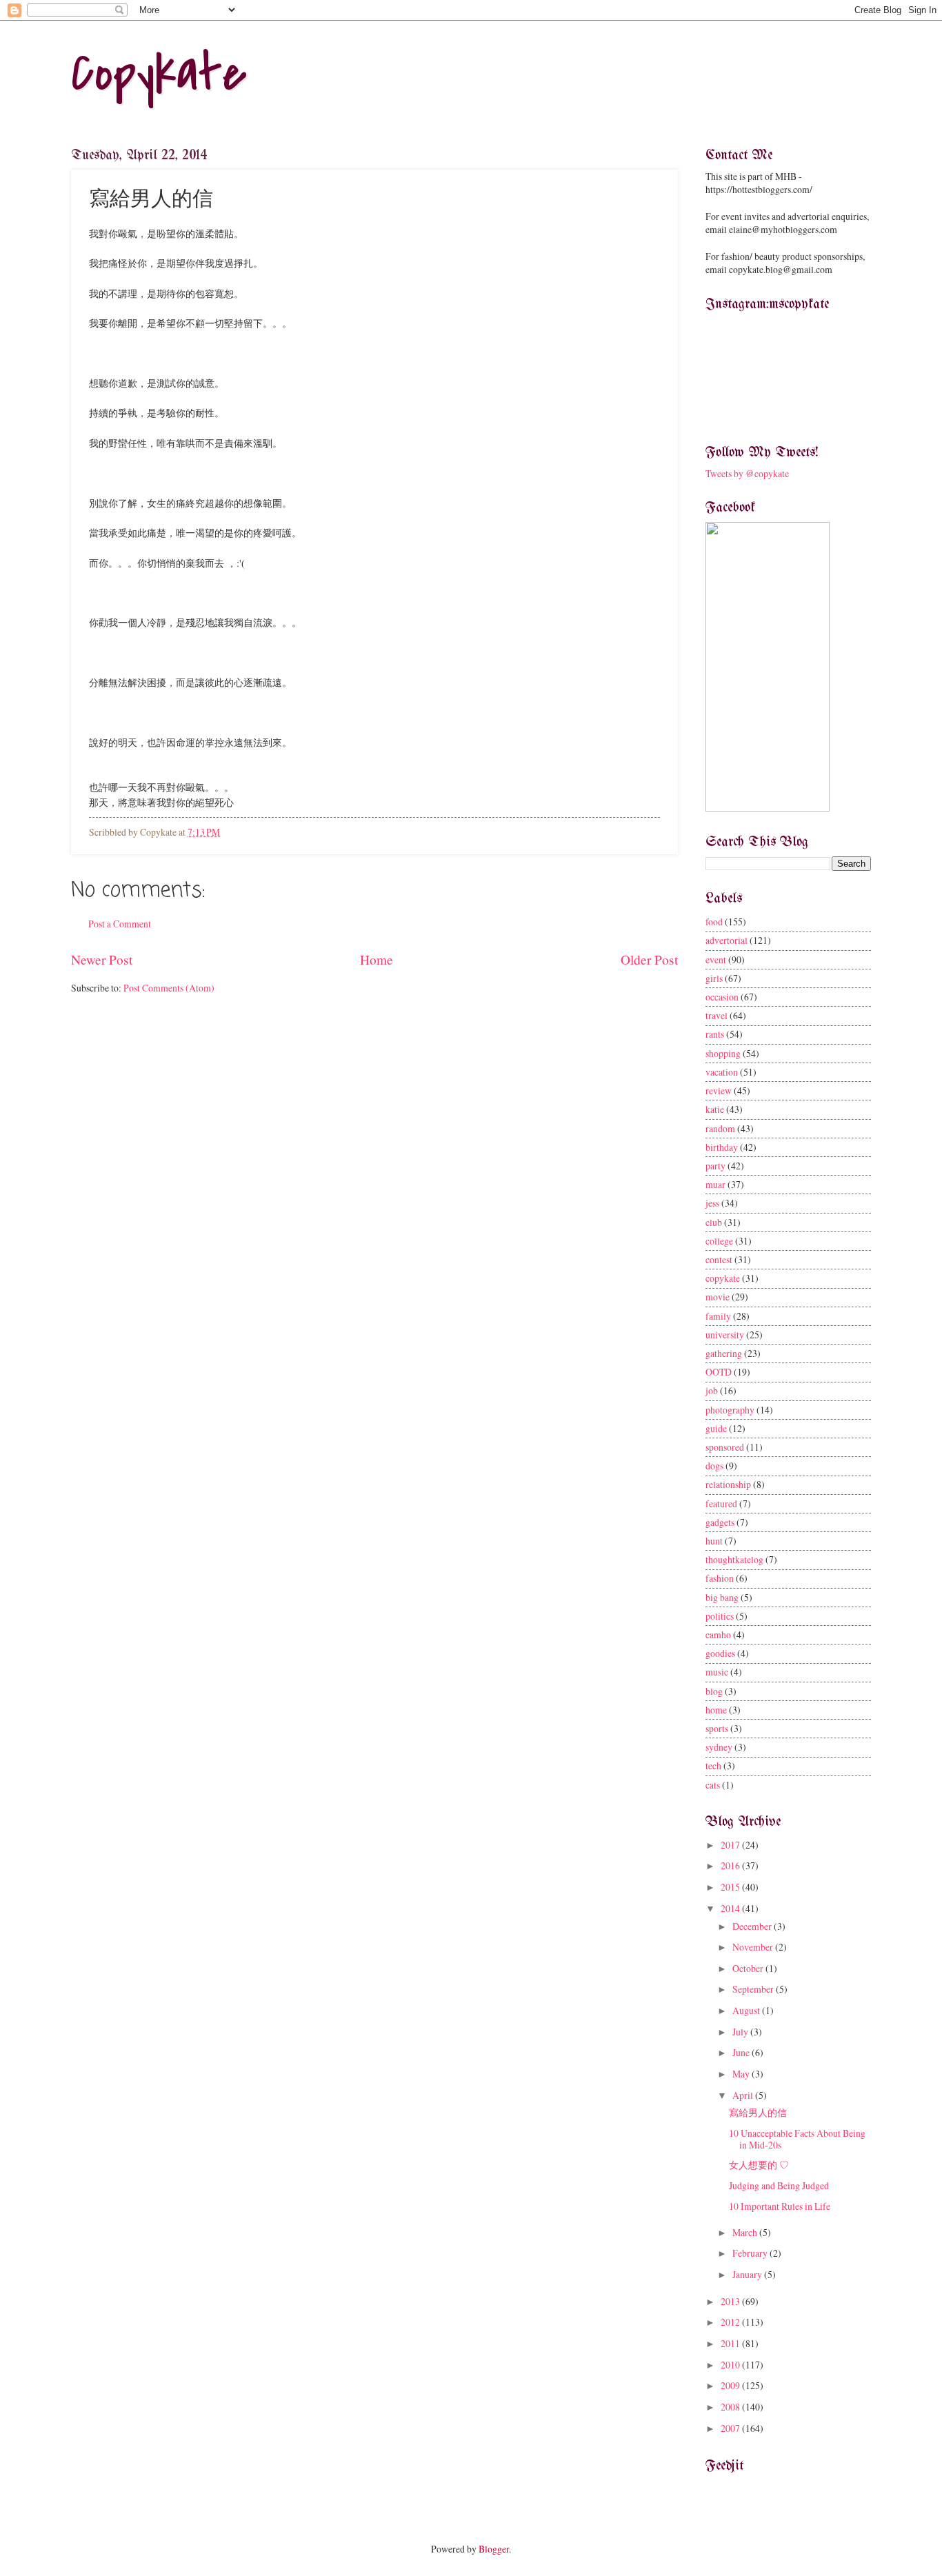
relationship (728, 1484)
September (754, 1989)
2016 (731, 1865)
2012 (731, 2322)
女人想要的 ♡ (759, 2165)
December (753, 1926)
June (742, 2052)
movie (718, 1297)
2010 (731, 2365)
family (718, 1316)
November (754, 1947)
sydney (719, 1747)
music (717, 1672)
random (720, 1128)
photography (730, 1410)
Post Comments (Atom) (169, 988)
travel (716, 1015)
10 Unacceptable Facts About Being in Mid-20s (797, 2139)
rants (715, 1034)
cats (713, 1785)
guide (716, 1428)
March (746, 2232)
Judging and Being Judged (779, 2185)
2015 (731, 1887)
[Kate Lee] (768, 808)
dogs (714, 1466)
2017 (731, 1845)
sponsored (725, 1447)
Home (377, 959)
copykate (723, 1278)
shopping (723, 1053)
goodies (720, 1653)
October (749, 1968)
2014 (731, 1908)
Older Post (649, 959)
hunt (714, 1541)
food (714, 922)
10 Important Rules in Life (780, 2206)
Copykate (159, 73)
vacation (722, 1072)
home (716, 1710)
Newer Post (102, 959)
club (714, 1222)
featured (721, 1503)
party (715, 1166)
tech (713, 1765)
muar (715, 1184)
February (751, 2253)
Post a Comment (120, 924)
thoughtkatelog (734, 1559)
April (744, 2095)
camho (718, 1634)
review (719, 1090)
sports (717, 1728)
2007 (731, 2428)
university (725, 1335)
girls (714, 978)
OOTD (719, 1372)
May (742, 2074)
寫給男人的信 (758, 2112)
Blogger (494, 2549)
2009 (731, 2385)
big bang (722, 1597)
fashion (720, 1578)
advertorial (726, 940)
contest (719, 1259)
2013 (731, 2301)
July (741, 2032)
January (748, 2274)
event (716, 959)
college (719, 1241)
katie (715, 1109)
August (747, 2010)
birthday (722, 1147)
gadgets (720, 1522)
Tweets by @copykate (747, 473)
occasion (722, 997)
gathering (724, 1353)
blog (714, 1691)
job (712, 1390)
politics (720, 1616)
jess (712, 1203)
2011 (731, 2343)
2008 (731, 2407)
